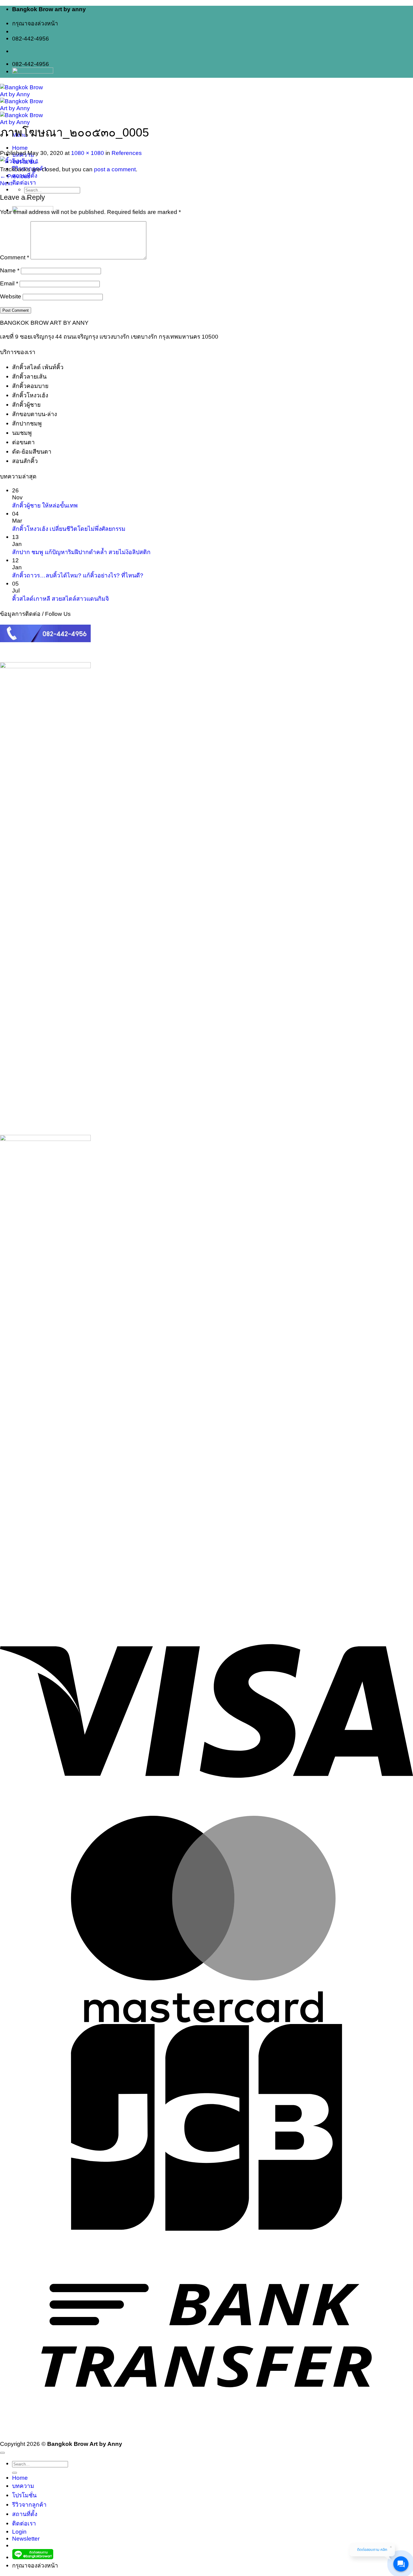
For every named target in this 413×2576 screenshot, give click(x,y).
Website (11, 296)
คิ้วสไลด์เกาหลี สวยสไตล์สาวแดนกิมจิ (60, 599)
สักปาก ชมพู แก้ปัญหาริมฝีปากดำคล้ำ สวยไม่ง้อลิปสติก (81, 552)
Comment (15, 257)
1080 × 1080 (88, 153)
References (127, 153)
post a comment (115, 169)
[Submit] (15, 2473)
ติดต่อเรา (24, 182)
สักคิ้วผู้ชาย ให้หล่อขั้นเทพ (45, 505)
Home (20, 148)
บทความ (23, 2486)
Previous (15, 176)
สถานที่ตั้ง (25, 2514)
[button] (26, 2538)
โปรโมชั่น (24, 2495)
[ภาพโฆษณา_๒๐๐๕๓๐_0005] (19, 161)
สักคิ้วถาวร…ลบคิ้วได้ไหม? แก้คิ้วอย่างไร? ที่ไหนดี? (78, 575)
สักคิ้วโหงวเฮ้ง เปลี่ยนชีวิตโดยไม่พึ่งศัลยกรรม (69, 529)
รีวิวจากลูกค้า (29, 2505)
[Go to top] (2, 2453)
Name (10, 270)
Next (10, 183)
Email (9, 283)
